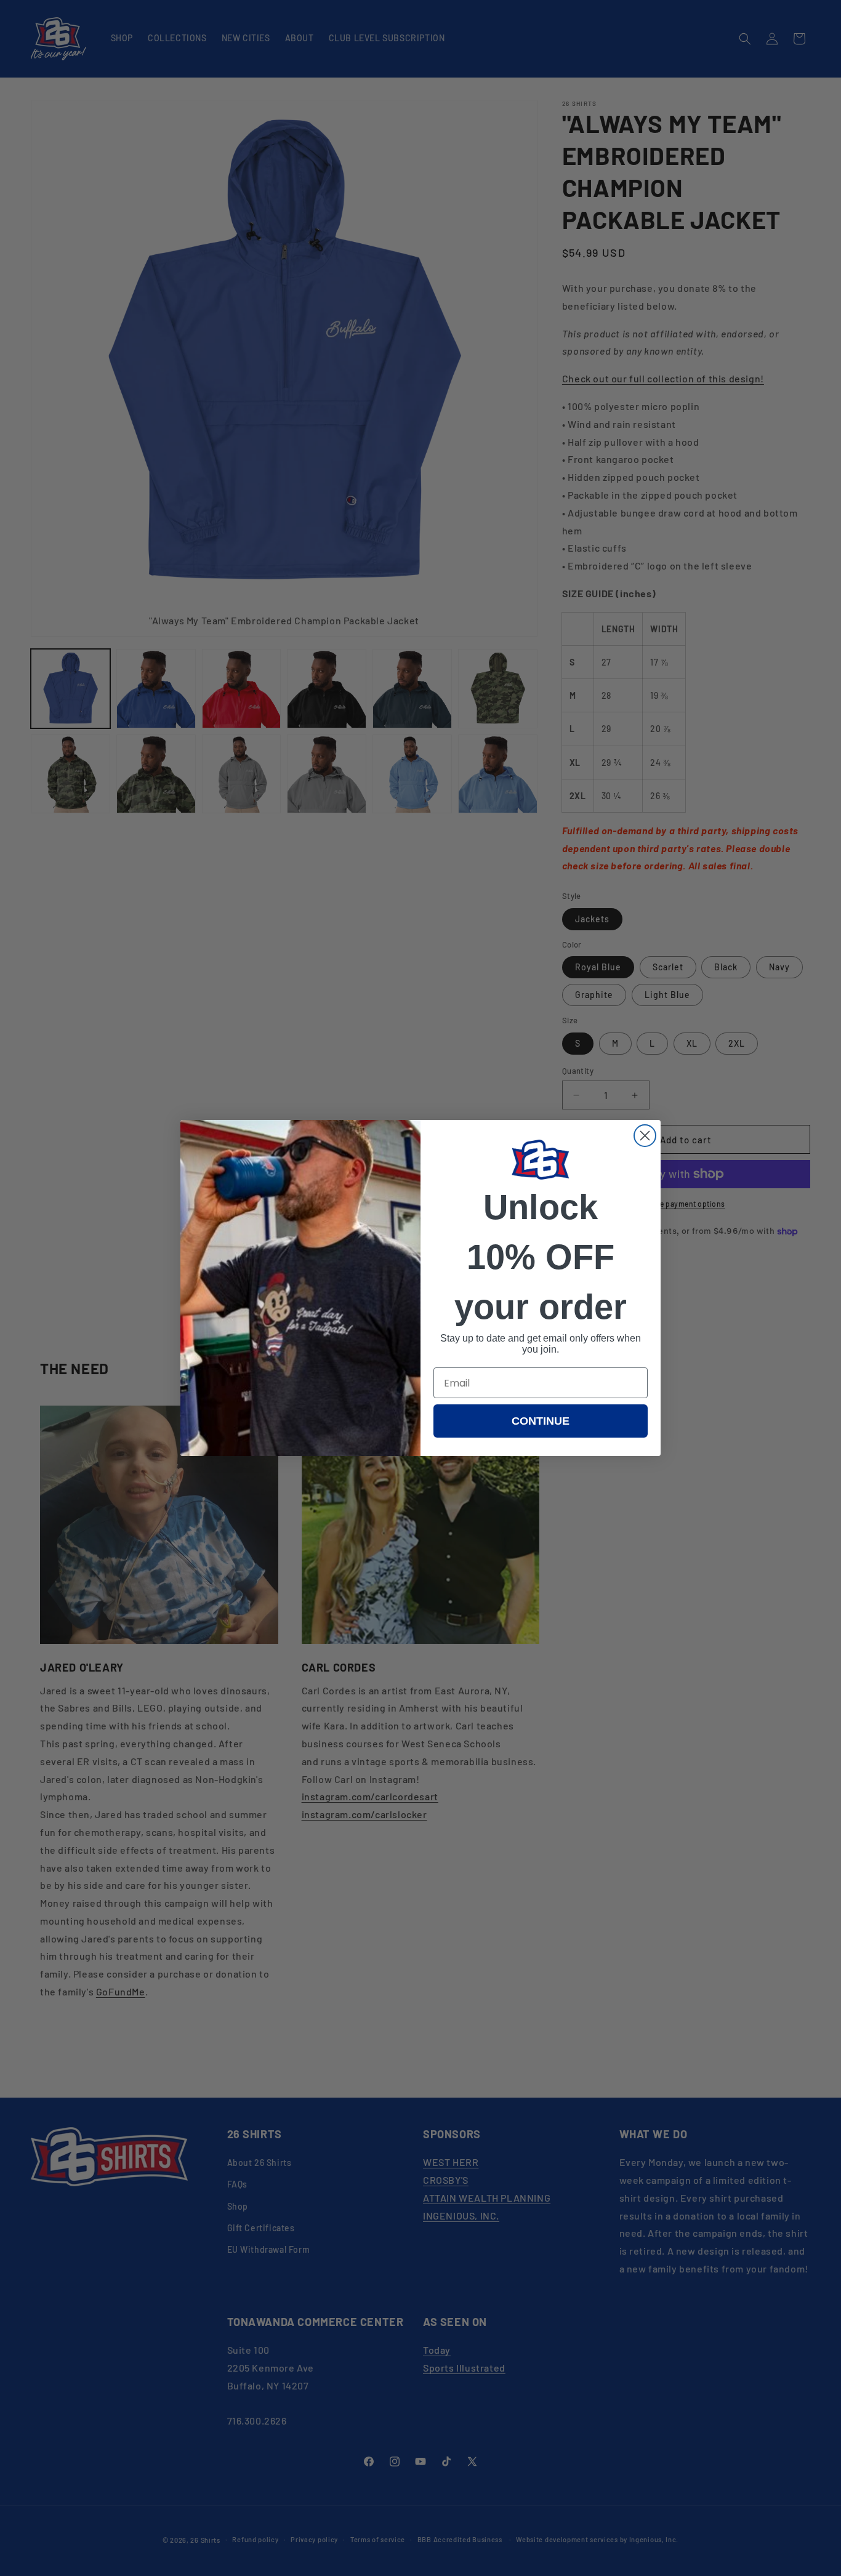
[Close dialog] (645, 1136)
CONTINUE (541, 1421)
